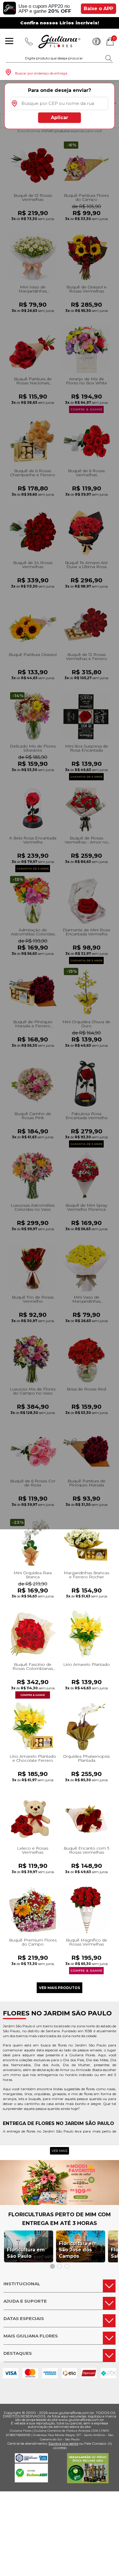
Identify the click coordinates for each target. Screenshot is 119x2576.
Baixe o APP (98, 9)
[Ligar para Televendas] (29, 41)
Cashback (96, 41)
